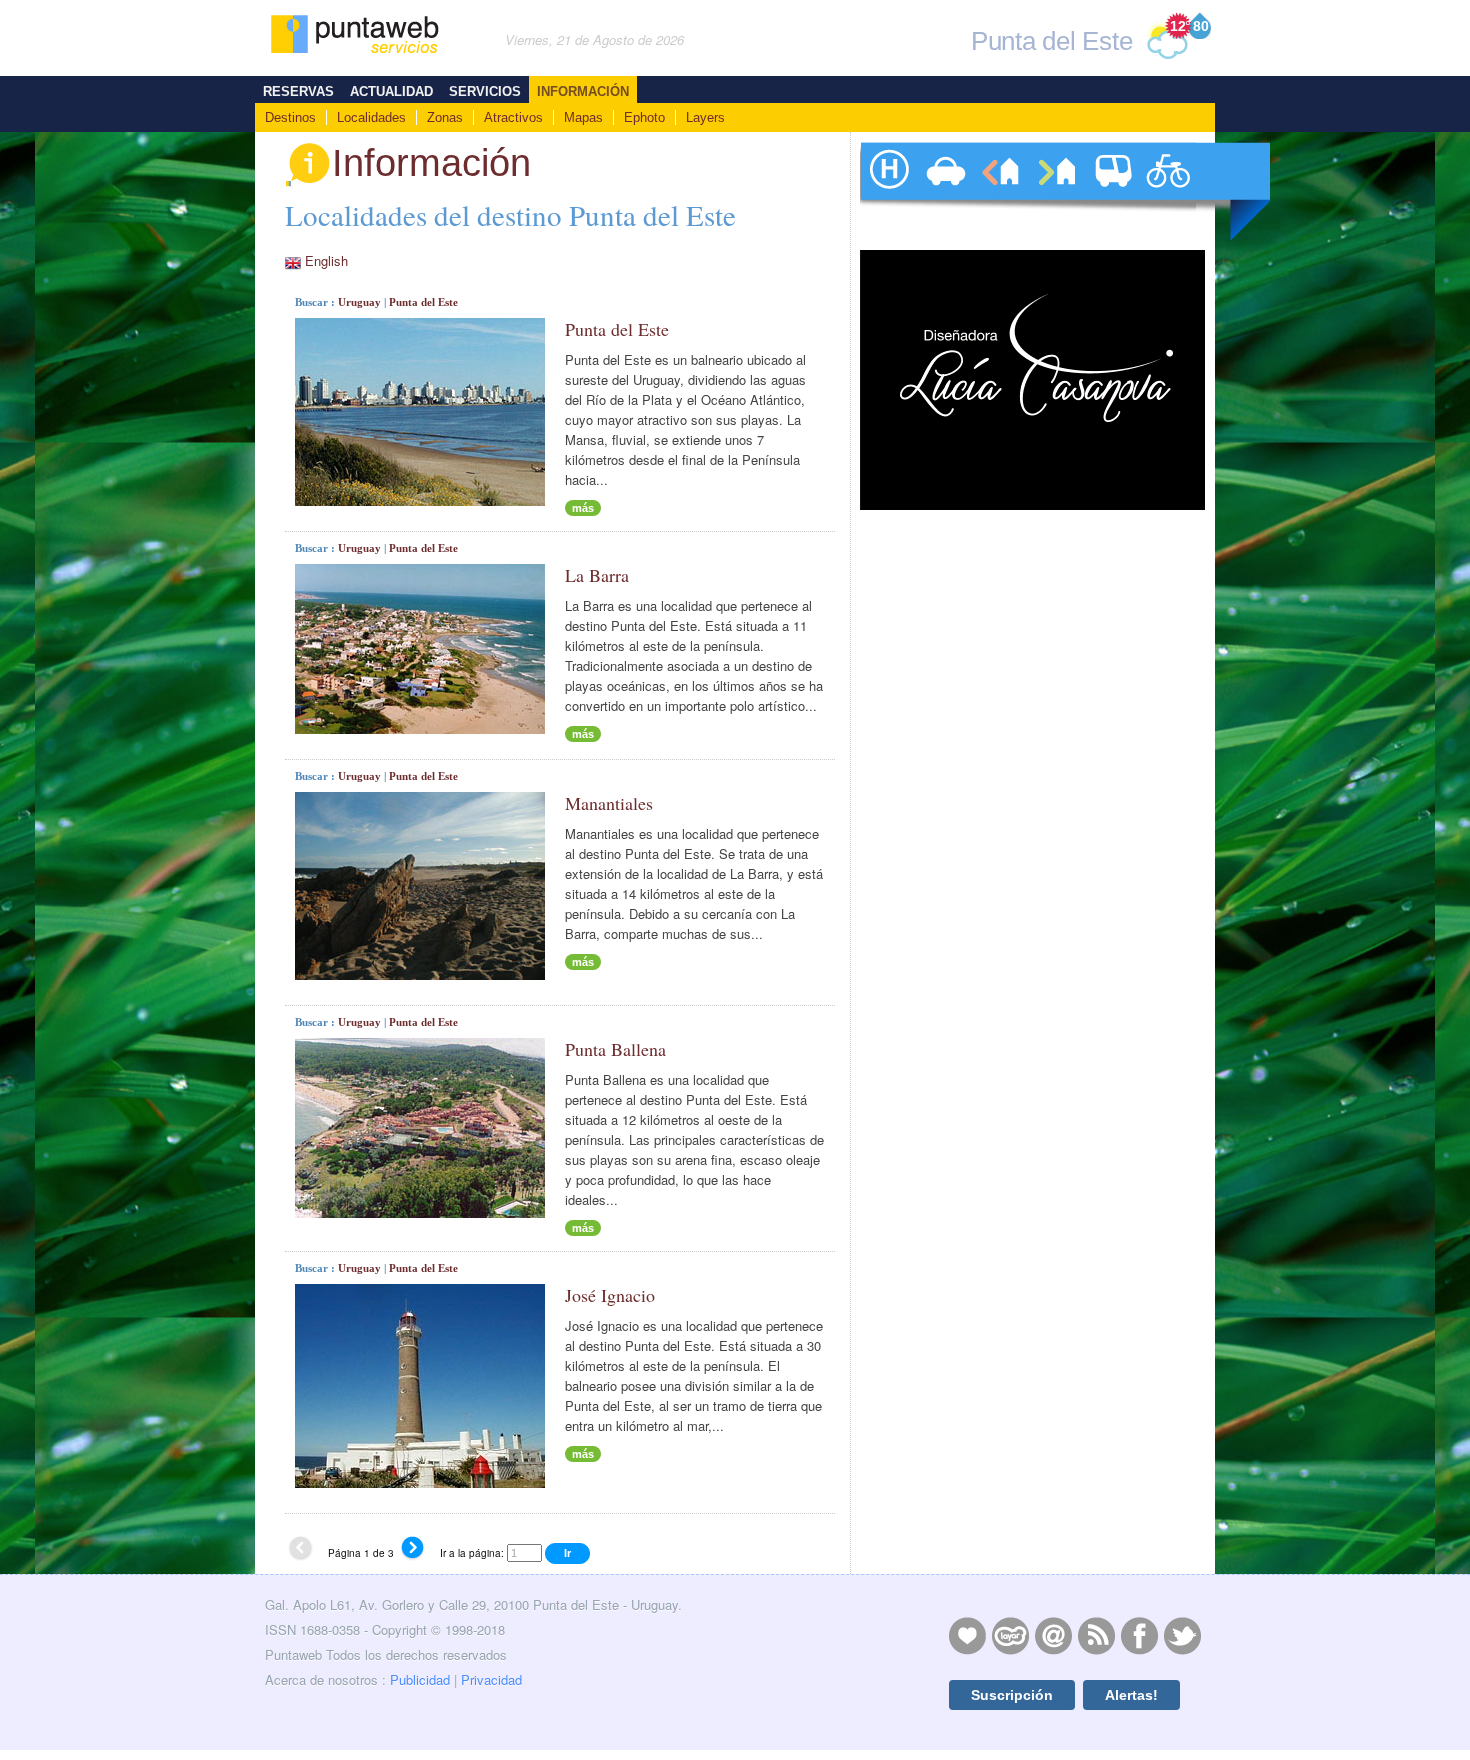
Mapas (583, 117)
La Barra (597, 575)
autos (944, 191)
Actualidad (391, 91)
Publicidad (420, 1679)
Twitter (1182, 1635)
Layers (705, 117)
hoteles (888, 191)
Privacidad (491, 1679)
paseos (1168, 191)
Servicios (485, 91)
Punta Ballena (615, 1049)
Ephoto (644, 117)
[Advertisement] (1030, 929)
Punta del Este (423, 302)
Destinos (290, 117)
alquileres (1000, 191)
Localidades (371, 117)
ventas (1056, 191)
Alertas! (1131, 1695)
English (326, 260)
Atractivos (513, 117)
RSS (1096, 1635)
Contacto (1053, 1635)
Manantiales (609, 803)
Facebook (1139, 1635)
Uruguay (359, 302)
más (583, 508)
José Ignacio (610, 1295)
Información (583, 91)
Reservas (298, 91)
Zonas (445, 117)
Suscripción (1012, 1695)
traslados (1112, 191)
